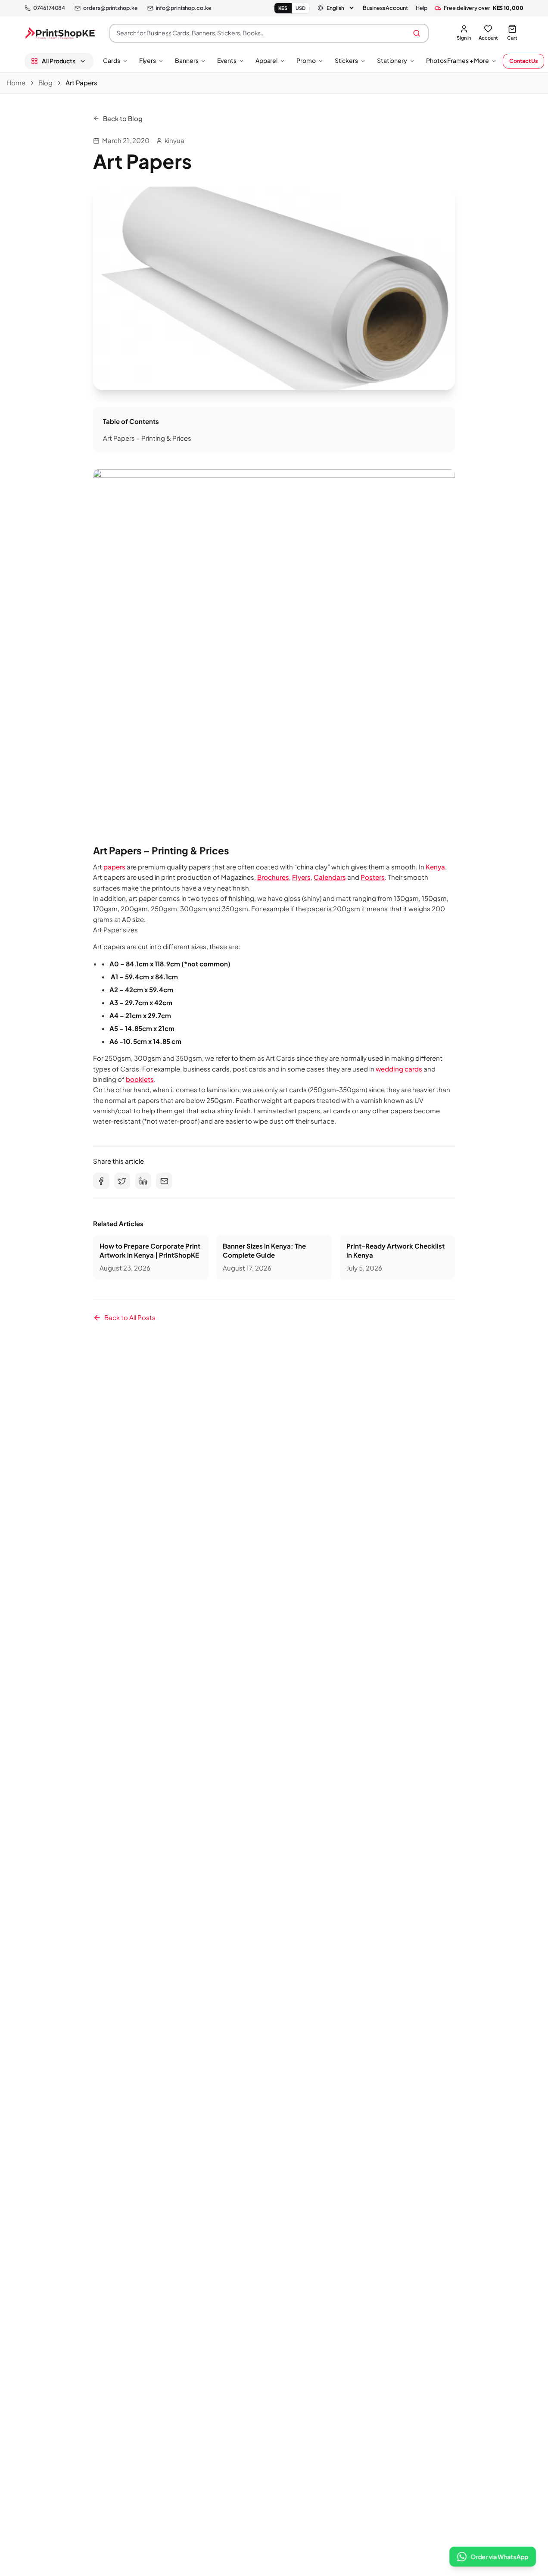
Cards (112, 60)
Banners (187, 60)
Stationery (392, 60)
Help (422, 8)
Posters (373, 877)
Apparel (266, 60)
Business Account (385, 8)
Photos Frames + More (458, 60)
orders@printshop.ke (110, 8)
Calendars (330, 877)
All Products (59, 61)
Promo (306, 60)
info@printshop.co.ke (184, 8)
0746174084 (49, 8)
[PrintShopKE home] (61, 33)
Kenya (435, 867)
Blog (45, 83)
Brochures (273, 877)
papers (114, 867)
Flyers (148, 60)
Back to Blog (123, 118)
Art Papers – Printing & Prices (147, 438)
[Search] (417, 33)
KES (283, 8)
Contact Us (523, 61)
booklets (140, 1079)
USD (301, 8)
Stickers (346, 60)
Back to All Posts (130, 1317)
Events (227, 60)
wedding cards (399, 1069)
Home (16, 83)
